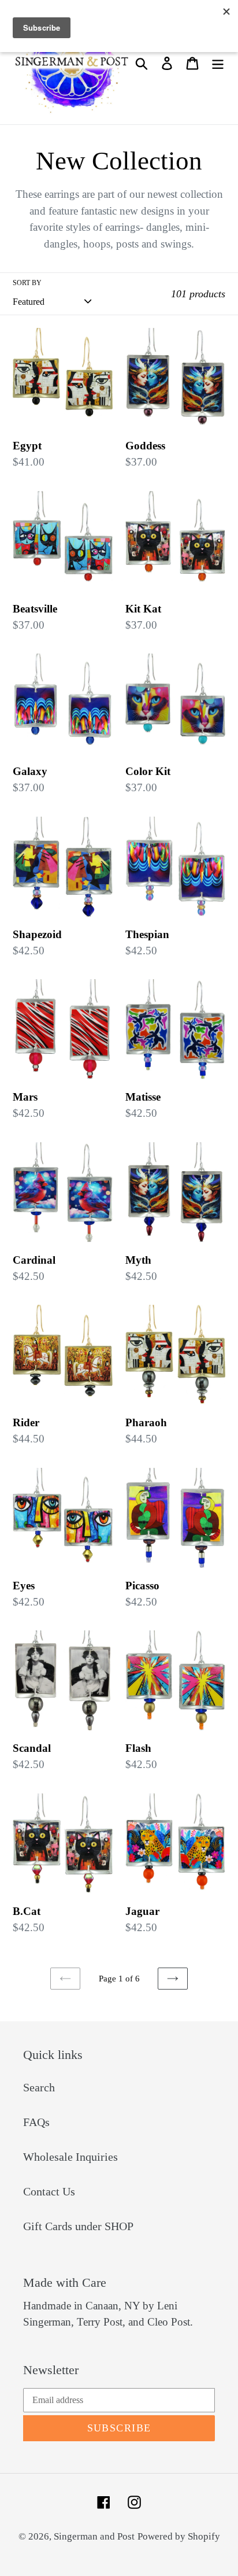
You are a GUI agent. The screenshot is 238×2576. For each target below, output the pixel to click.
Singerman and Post (94, 2536)
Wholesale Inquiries (70, 2157)
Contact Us (49, 2191)
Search (39, 2087)
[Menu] (218, 62)
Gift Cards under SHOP (78, 2226)
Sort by (27, 283)
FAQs (36, 2122)
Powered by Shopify (179, 2536)
